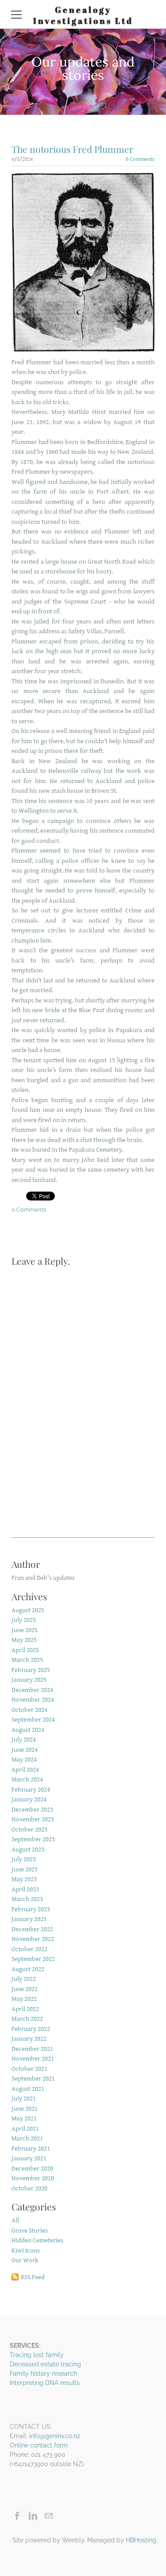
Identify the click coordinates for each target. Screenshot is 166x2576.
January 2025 (29, 1680)
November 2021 (33, 2059)
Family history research (43, 2373)
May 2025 (24, 1640)
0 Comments (140, 159)
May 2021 (24, 2118)
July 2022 (24, 1979)
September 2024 (33, 1720)
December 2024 (32, 1690)
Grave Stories (30, 2231)
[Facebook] (17, 2516)
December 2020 (32, 2169)
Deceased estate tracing (45, 2364)
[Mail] (48, 2516)
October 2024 (29, 1710)
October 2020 (29, 2188)
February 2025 (31, 1670)
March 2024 (27, 1779)
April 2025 (25, 1650)
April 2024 (25, 1770)
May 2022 (24, 1999)
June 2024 (25, 1750)
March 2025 (27, 1660)
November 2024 (33, 1700)
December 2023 (32, 1810)
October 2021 (29, 2069)
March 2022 (27, 2019)
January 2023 (29, 1919)
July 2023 (24, 1859)
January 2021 (29, 2158)
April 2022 (25, 2009)
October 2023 (29, 1830)
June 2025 (25, 1630)
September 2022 (33, 1959)
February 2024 (31, 1790)
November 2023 (33, 1819)
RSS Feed (33, 2277)
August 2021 (28, 2089)
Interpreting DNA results (45, 2383)
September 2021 (33, 2079)
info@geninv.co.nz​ (55, 2436)
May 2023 (24, 1879)
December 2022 (32, 1929)
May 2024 (24, 1760)
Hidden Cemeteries (37, 2240)
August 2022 (28, 1969)
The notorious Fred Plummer (72, 149)
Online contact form (39, 2445)
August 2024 (28, 1730)
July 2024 (24, 1740)
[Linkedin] (33, 2516)
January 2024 (29, 1799)
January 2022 (29, 2039)
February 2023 (31, 1909)
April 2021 (25, 2129)
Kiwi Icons (26, 2251)
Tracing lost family (37, 2355)
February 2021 (31, 2149)
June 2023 (25, 1869)
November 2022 (33, 1939)
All (15, 2220)
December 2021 (32, 2049)
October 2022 (29, 1949)
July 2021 (24, 2099)
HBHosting (141, 2540)
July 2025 (24, 1620)
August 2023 (28, 1849)
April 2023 (25, 1889)
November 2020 (33, 2178)
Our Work (25, 2260)
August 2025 (28, 1610)
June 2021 (25, 2109)
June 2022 (25, 1989)
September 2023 (33, 1839)
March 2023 (27, 1899)
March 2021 (27, 2138)
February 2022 (31, 2029)
